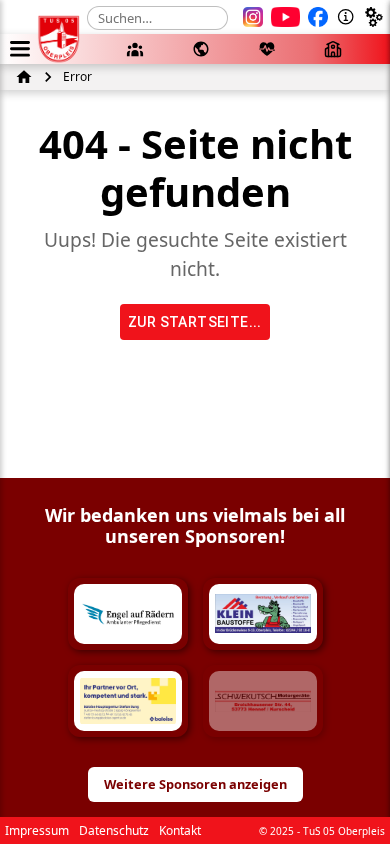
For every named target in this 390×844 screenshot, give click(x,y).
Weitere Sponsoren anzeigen (195, 784)
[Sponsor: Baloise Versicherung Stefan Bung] (128, 701)
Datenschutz (114, 830)
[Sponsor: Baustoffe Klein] (263, 614)
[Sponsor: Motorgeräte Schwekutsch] (263, 701)
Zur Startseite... (195, 322)
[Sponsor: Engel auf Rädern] (128, 614)
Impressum (37, 830)
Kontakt (180, 830)
